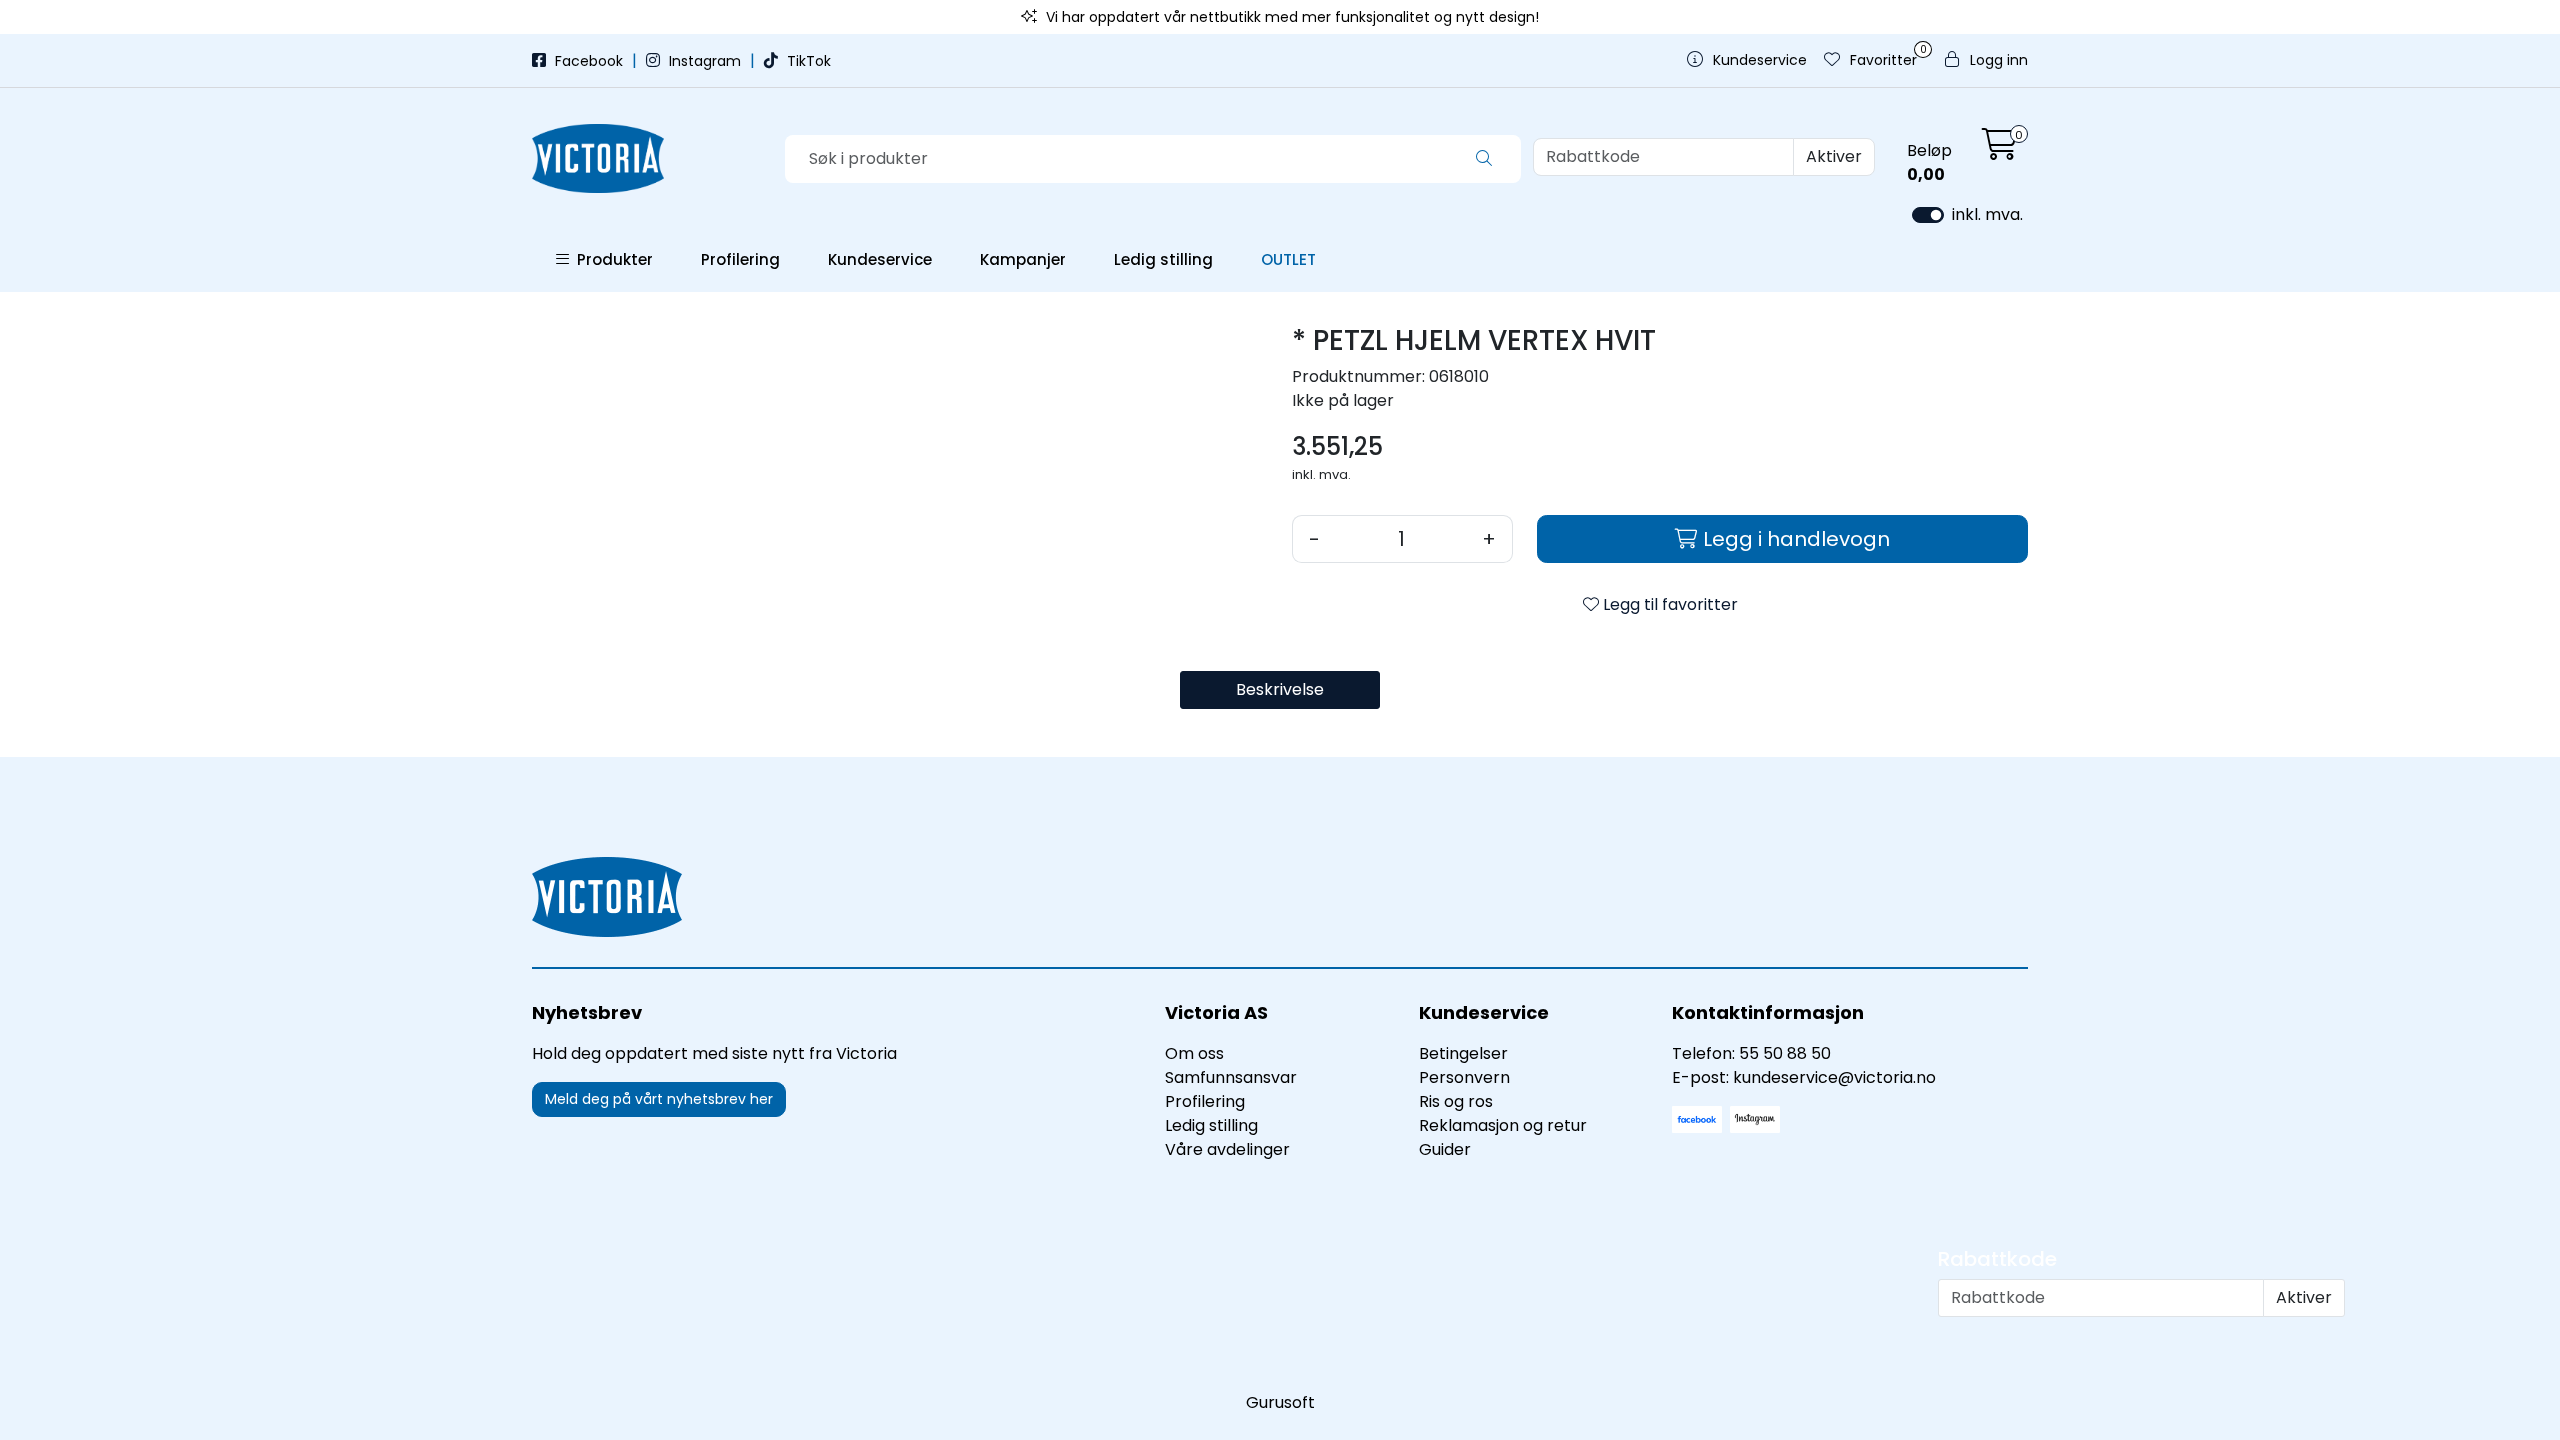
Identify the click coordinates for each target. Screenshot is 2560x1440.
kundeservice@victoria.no (1834, 1077)
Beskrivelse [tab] (1280, 689)
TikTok (807, 61)
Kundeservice (880, 259)
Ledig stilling (1163, 259)
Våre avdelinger (1227, 1149)
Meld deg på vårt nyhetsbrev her (659, 1099)
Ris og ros (1456, 1101)
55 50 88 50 (1785, 1053)
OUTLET (1288, 259)
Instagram (705, 61)
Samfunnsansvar (1231, 1077)
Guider (1445, 1149)
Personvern (1464, 1077)
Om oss (1194, 1053)
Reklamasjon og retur (1503, 1125)
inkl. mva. (1987, 214)
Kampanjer (1023, 259)
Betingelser (1463, 1053)
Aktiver (1834, 156)
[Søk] (1484, 159)
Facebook (589, 61)
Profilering (740, 259)
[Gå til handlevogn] (2000, 150)
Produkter (611, 259)
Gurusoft (1280, 1402)
